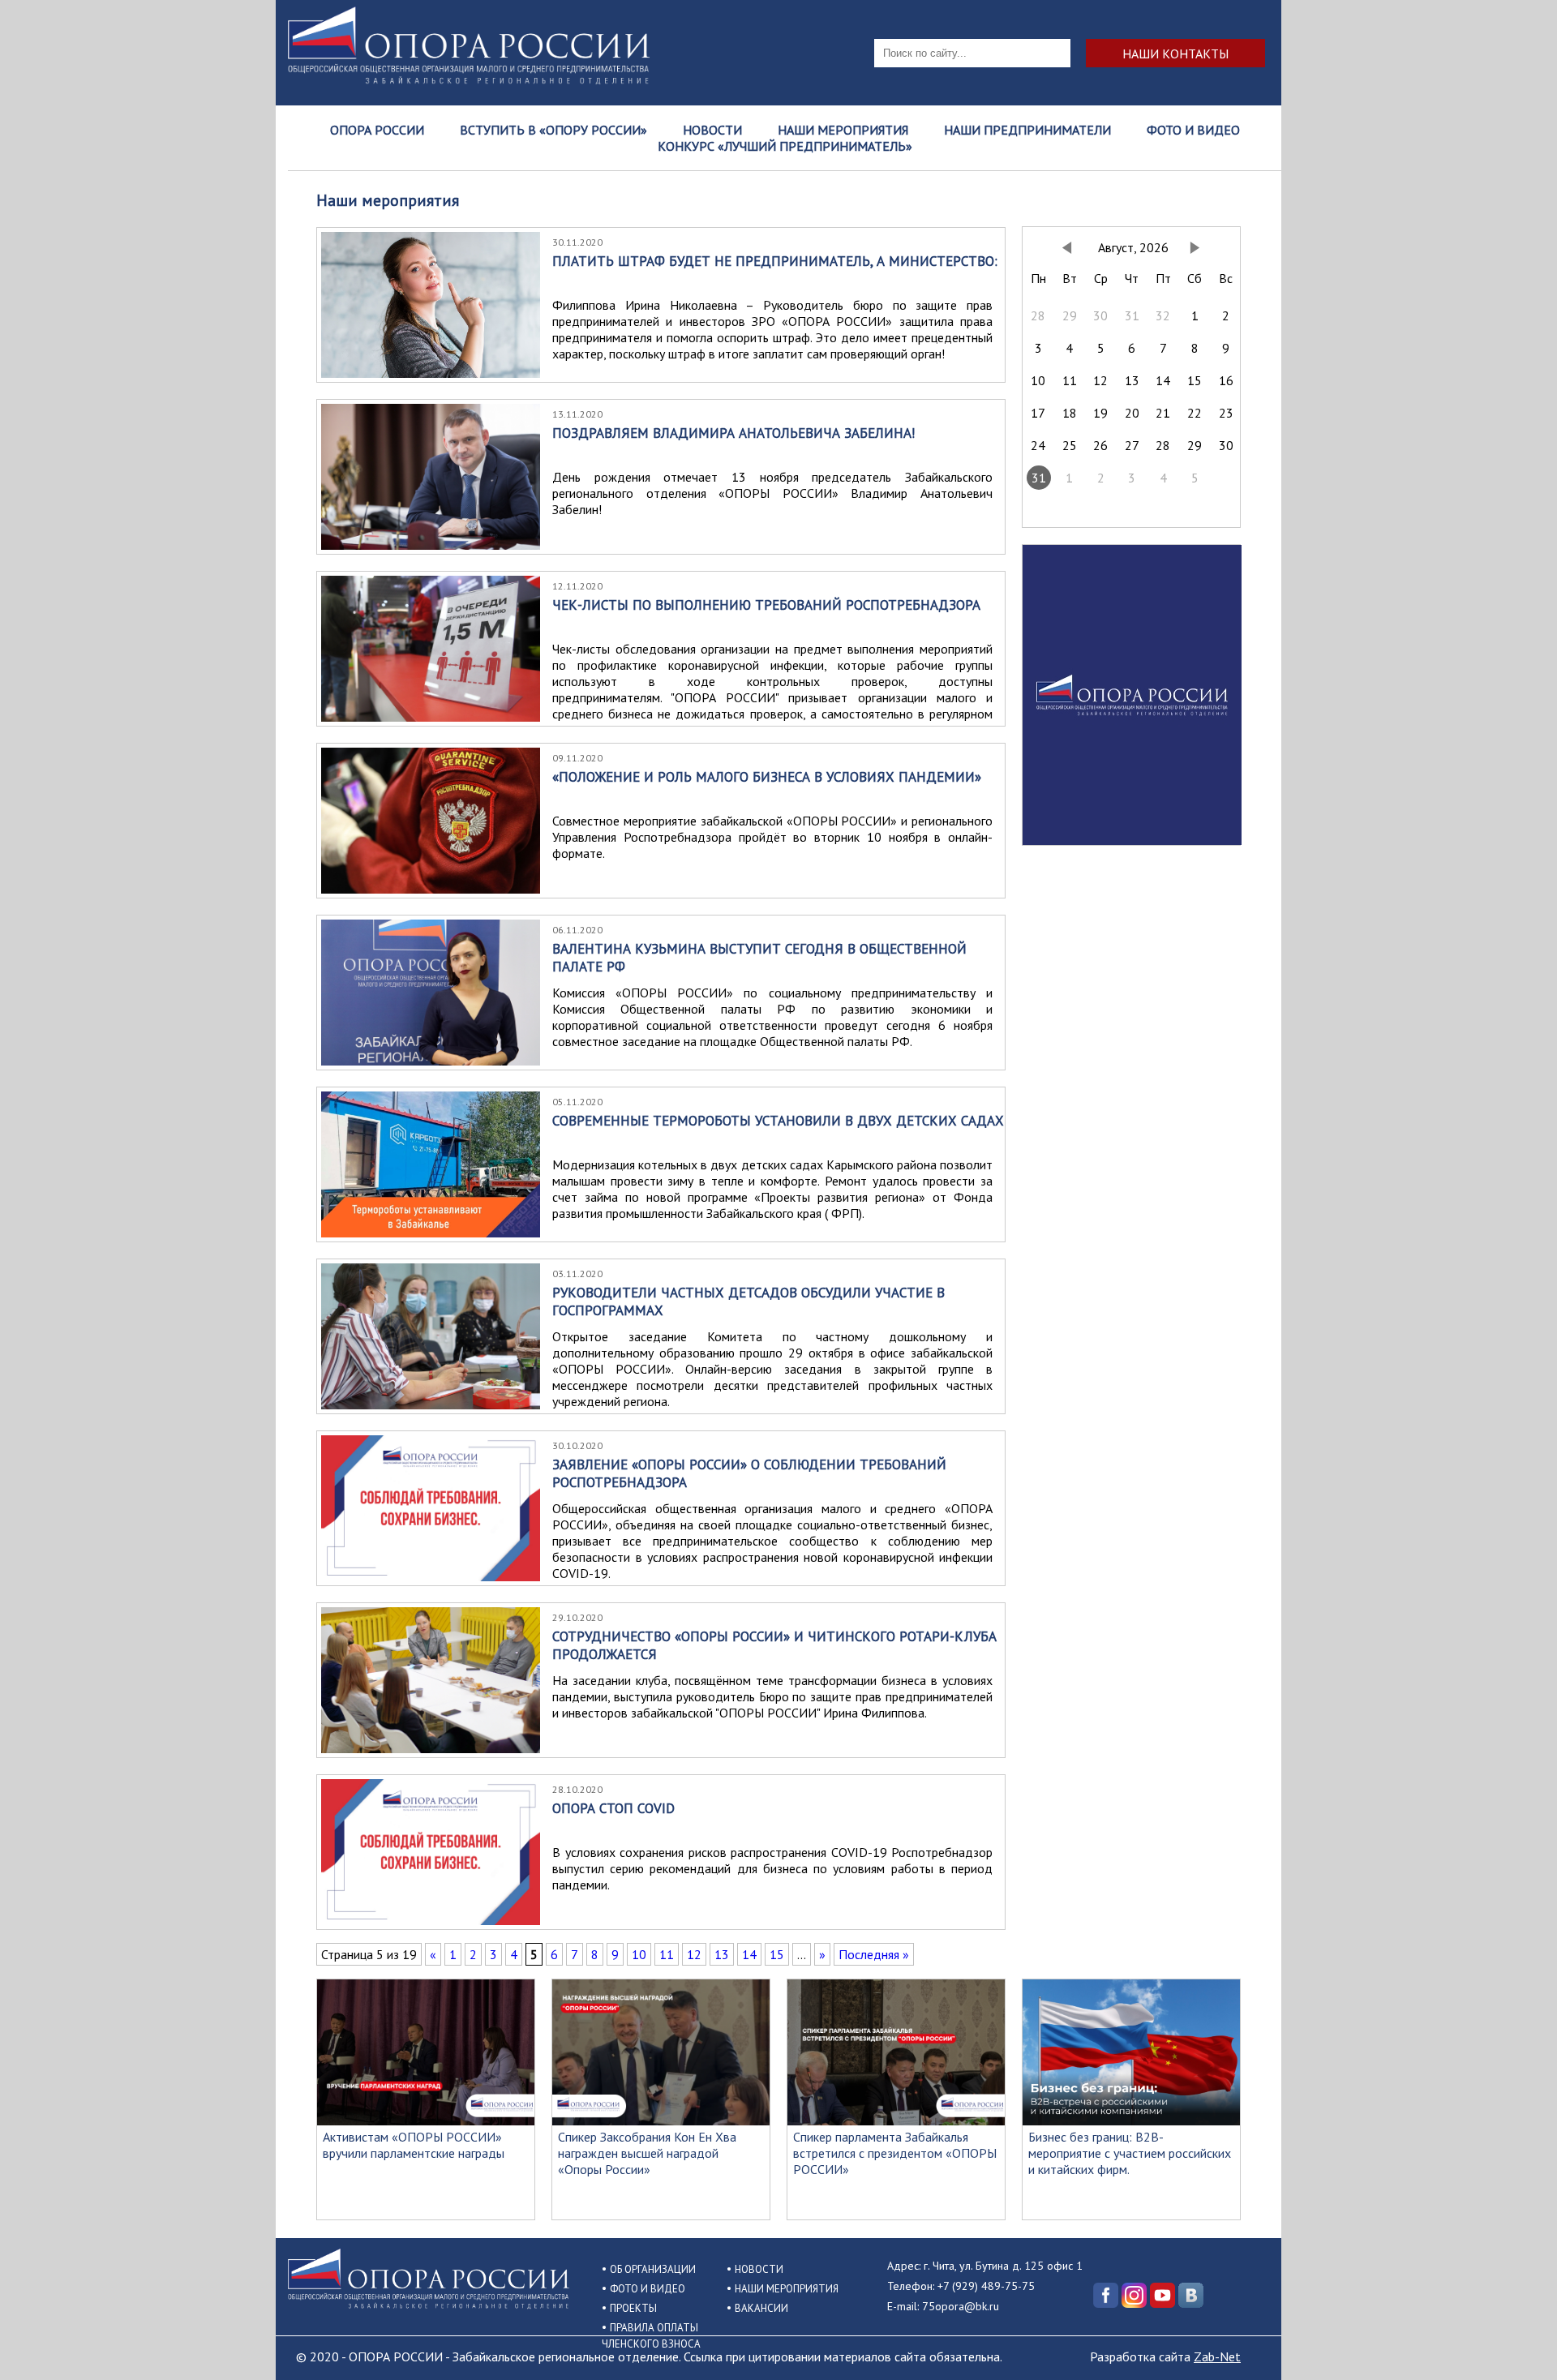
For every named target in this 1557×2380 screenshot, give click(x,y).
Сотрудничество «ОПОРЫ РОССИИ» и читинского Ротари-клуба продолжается (774, 1645)
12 (694, 1954)
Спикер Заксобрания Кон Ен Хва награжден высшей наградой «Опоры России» (647, 2153)
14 (749, 1954)
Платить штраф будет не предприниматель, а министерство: (775, 261)
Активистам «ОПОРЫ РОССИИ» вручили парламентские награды (414, 2145)
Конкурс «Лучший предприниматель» (785, 146)
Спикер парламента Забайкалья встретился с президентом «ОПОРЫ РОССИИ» (895, 2153)
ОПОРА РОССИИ (377, 130)
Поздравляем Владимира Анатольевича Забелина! (733, 433)
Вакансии (761, 2308)
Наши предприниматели (1027, 130)
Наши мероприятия (843, 130)
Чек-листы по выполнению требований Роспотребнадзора (766, 605)
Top (1518, 2341)
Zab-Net (1217, 2356)
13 (722, 1954)
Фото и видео (1193, 130)
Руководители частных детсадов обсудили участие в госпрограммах (748, 1301)
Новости (712, 130)
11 (667, 1954)
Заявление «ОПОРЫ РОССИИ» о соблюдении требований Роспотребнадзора (749, 1473)
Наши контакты (1175, 53)
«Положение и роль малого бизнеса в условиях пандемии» (767, 777)
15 (777, 1954)
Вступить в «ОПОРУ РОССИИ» (553, 130)
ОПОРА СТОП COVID (613, 1808)
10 (639, 1954)
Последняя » (874, 1954)
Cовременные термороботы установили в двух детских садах (778, 1121)
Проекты (633, 2308)
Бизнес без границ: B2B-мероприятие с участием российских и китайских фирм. (1130, 2153)
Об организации (653, 2269)
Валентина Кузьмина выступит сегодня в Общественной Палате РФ (759, 958)
